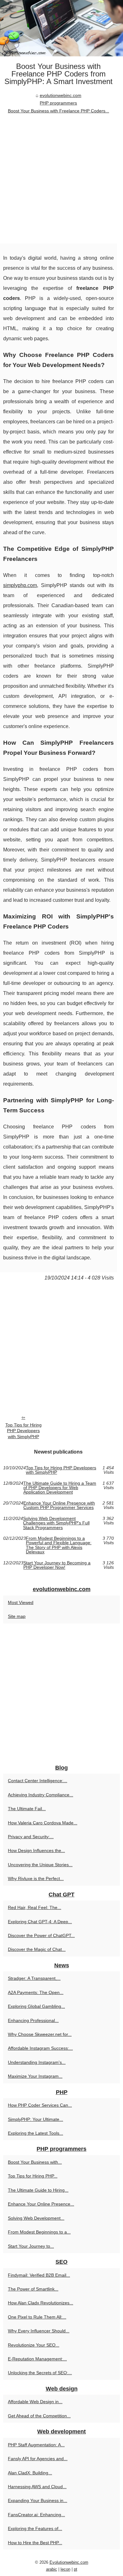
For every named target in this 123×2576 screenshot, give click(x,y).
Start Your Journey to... (31, 2246)
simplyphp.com (20, 585)
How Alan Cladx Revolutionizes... (41, 2303)
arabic (52, 2569)
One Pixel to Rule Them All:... (37, 2317)
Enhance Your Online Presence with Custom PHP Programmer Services (59, 1505)
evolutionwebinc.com (61, 95)
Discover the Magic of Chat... (37, 1949)
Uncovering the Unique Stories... (40, 1865)
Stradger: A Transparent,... (34, 1978)
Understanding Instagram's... (37, 2062)
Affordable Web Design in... (35, 2402)
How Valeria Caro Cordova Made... (43, 1823)
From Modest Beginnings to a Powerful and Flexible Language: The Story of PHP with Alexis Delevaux (59, 1545)
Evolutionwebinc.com (69, 2562)
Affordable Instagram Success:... (40, 2048)
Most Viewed (21, 1602)
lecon (65, 2569)
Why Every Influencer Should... (39, 2331)
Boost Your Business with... (35, 2162)
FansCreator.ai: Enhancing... (36, 2515)
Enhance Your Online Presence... (41, 2204)
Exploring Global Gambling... (36, 2006)
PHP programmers (58, 103)
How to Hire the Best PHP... (35, 2543)
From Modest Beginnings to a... (39, 2232)
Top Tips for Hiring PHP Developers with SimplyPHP (23, 1431)
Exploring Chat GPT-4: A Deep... (40, 1922)
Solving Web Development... (36, 2218)
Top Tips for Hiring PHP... (33, 2176)
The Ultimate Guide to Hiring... (38, 2190)
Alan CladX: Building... (30, 2473)
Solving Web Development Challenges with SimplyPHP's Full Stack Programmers (56, 1523)
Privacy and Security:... (31, 1837)
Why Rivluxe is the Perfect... (36, 1878)
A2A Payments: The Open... (36, 1992)
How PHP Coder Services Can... (40, 2105)
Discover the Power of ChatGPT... (41, 1935)
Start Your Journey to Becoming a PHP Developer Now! (57, 1565)
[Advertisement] (61, 179)
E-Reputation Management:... (37, 2359)
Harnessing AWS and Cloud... (37, 2487)
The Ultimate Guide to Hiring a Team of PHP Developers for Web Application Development (60, 1488)
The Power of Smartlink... (33, 2289)
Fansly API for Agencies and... (38, 2459)
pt (76, 2569)
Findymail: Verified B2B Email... (39, 2275)
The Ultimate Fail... (27, 1809)
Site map (17, 1616)
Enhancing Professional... (33, 2020)
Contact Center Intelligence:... (38, 1781)
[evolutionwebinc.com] (61, 28)
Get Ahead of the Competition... (39, 2416)
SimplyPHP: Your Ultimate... (35, 2119)
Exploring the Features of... (35, 2528)
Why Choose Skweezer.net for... (40, 2034)
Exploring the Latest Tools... (35, 2133)
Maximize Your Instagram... (35, 2076)
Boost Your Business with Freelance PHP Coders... (59, 111)
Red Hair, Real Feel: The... (35, 1907)
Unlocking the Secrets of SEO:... (40, 2373)
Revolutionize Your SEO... (34, 2345)
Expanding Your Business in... (38, 2500)
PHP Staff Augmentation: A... (36, 2445)
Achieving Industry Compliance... (41, 1795)
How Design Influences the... (36, 1850)
